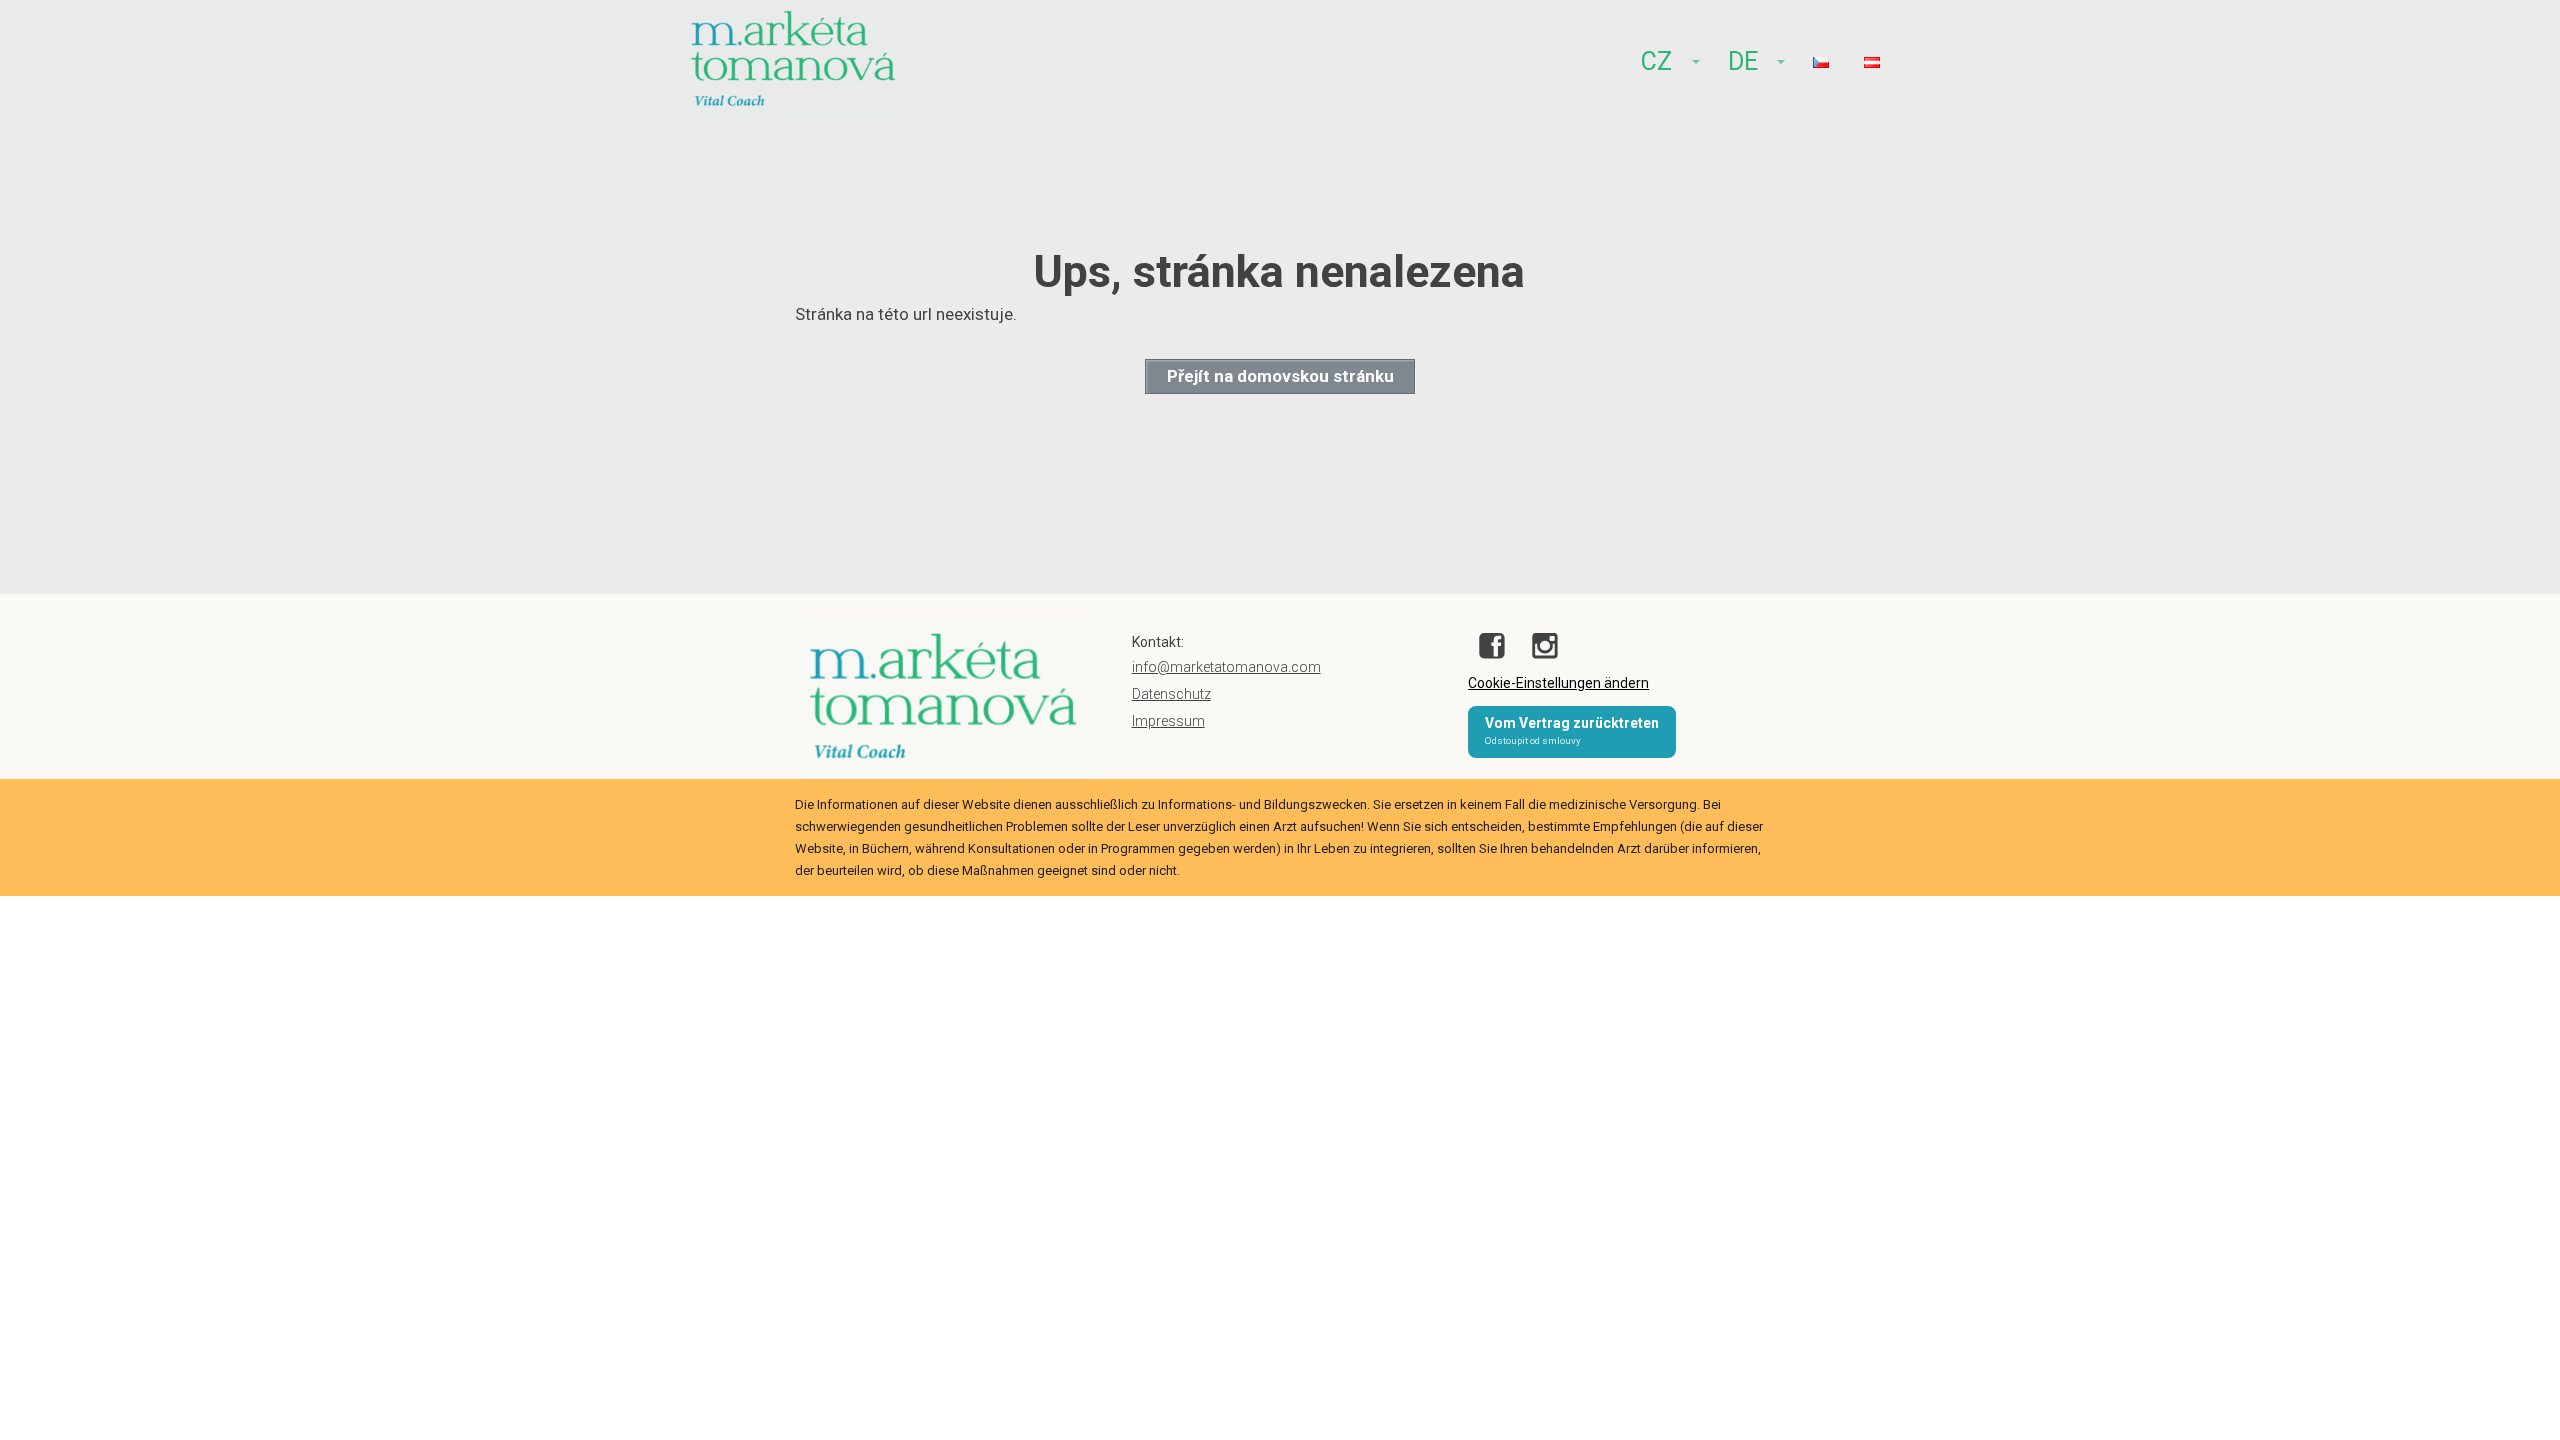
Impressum (1168, 721)
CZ (1656, 61)
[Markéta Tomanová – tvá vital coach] (793, 62)
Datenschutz (1171, 694)
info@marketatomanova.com (1226, 667)
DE (1743, 61)
